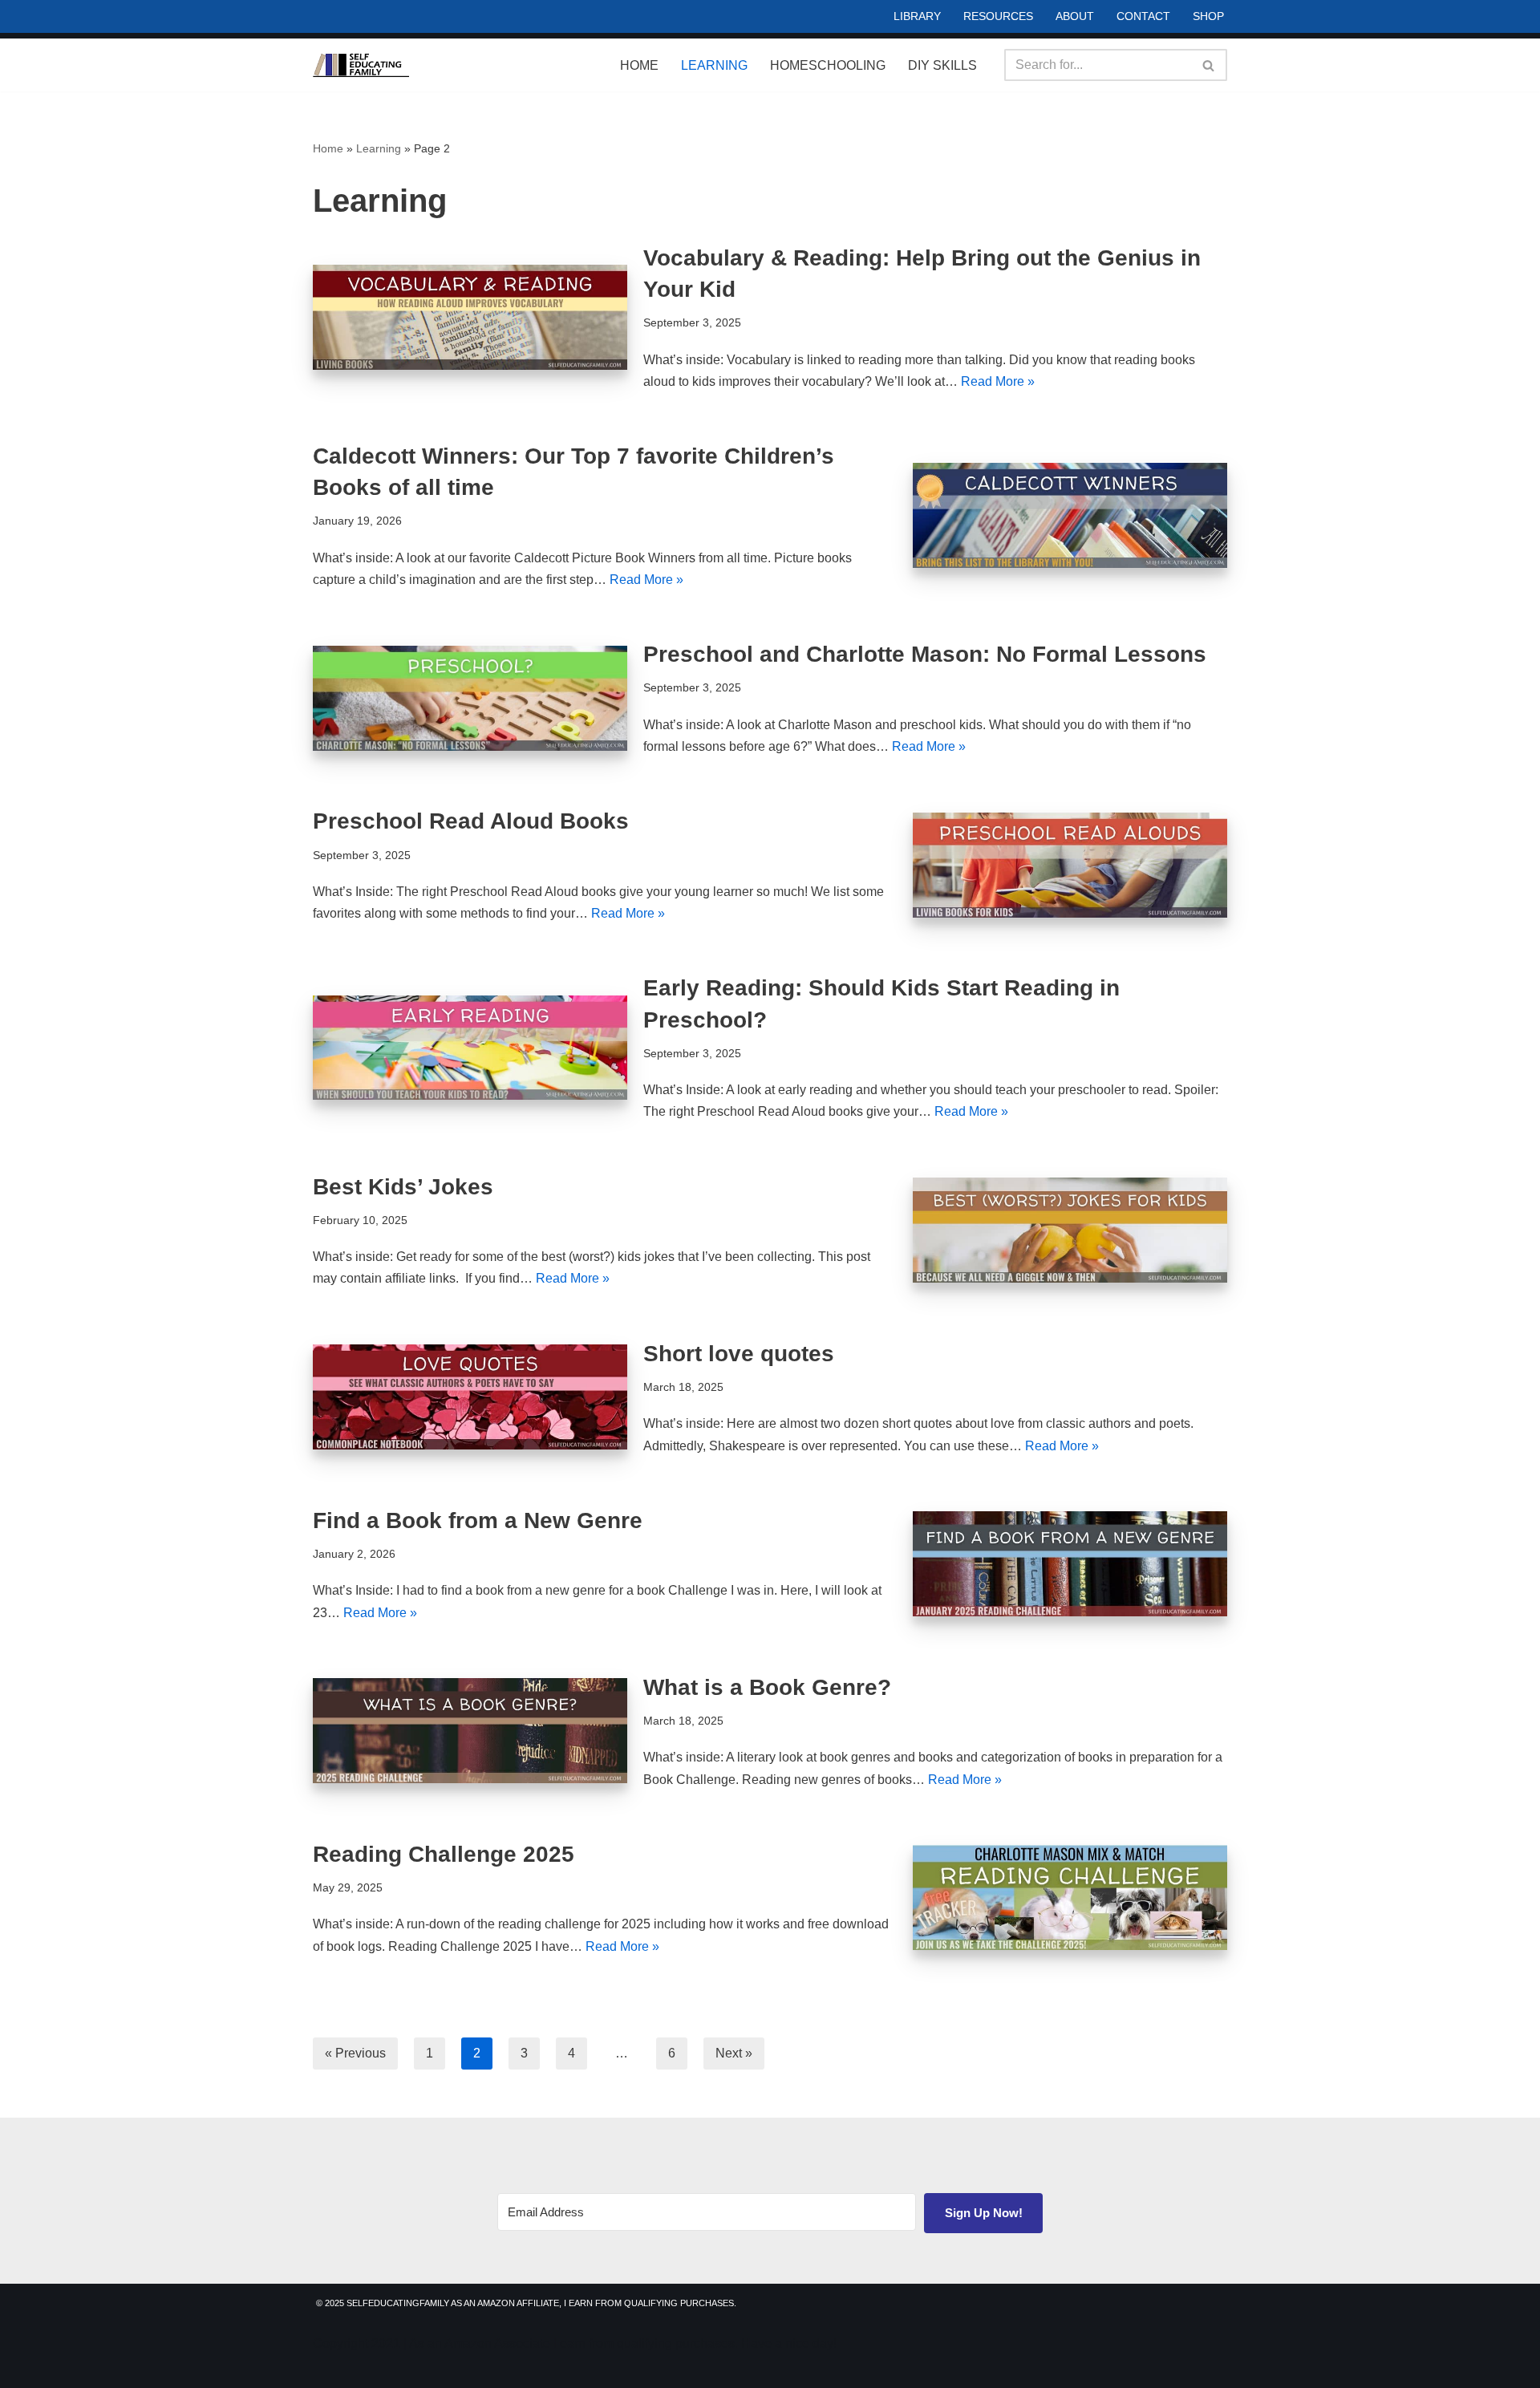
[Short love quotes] (470, 1397)
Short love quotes (739, 1354)
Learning (714, 65)
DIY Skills (942, 65)
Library (917, 16)
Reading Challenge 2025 (444, 1854)
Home (639, 65)
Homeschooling (828, 65)
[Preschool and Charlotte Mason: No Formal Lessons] (470, 698)
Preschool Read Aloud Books (471, 821)
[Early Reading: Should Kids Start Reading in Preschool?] (470, 1048)
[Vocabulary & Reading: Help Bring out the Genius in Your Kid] (470, 317)
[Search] (1209, 65)
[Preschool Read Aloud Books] (1070, 865)
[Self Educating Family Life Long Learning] (361, 65)
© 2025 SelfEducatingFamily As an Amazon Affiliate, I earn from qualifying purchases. (526, 2303)
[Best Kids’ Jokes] (1070, 1230)
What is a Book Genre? (767, 1687)
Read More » (998, 381)
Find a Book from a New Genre (478, 1520)
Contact (1143, 16)
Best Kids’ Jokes (403, 1187)
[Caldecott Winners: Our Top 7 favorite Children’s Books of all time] (1070, 515)
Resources (998, 16)
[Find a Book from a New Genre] (1070, 1564)
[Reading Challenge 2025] (1070, 1897)
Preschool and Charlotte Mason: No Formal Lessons (925, 654)
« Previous (355, 2053)
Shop (1208, 16)
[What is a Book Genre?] (470, 1731)
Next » (734, 2053)
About (1075, 16)
